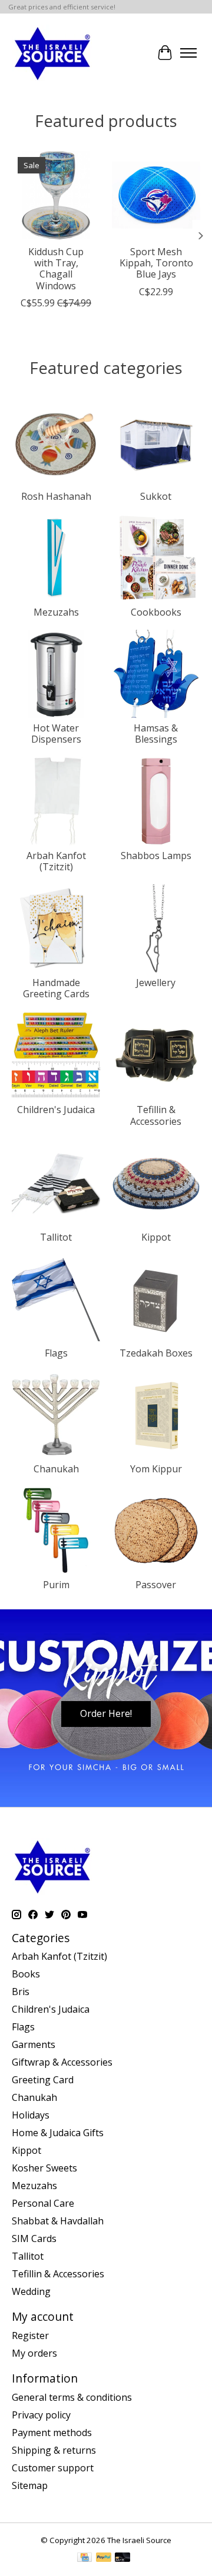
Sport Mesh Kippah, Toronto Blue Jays (156, 263)
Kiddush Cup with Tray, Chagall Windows (56, 269)
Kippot (156, 1237)
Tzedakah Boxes (156, 1353)
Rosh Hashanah (56, 496)
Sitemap (30, 2485)
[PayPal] (104, 2558)
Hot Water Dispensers (56, 734)
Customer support (53, 2468)
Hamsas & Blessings (156, 734)
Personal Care (43, 2203)
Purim (56, 1585)
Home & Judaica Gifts (58, 2133)
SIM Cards (34, 2238)
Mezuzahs (56, 612)
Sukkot (156, 496)
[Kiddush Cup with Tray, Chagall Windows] (56, 195)
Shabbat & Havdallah (58, 2221)
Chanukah (56, 1469)
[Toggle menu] (188, 53)
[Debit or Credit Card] (122, 2558)
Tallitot (56, 1237)
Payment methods (52, 2433)
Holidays (31, 2115)
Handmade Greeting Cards (56, 988)
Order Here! (106, 1713)
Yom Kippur (156, 1469)
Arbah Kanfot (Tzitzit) (56, 861)
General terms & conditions (72, 2397)
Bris (21, 1992)
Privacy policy (41, 2415)
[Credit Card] (85, 2558)
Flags (56, 1353)
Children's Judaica (56, 1110)
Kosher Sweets (44, 2168)
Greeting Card (43, 2080)
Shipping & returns (54, 2450)
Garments (34, 2044)
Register (30, 2336)
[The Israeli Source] (52, 53)
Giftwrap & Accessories (62, 2062)
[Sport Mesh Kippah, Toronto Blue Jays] (156, 195)
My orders (34, 2353)
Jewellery (156, 983)
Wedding (31, 2291)
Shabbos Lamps (156, 856)
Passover (156, 1585)
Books (26, 1974)
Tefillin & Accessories (156, 1115)
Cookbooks (156, 612)
